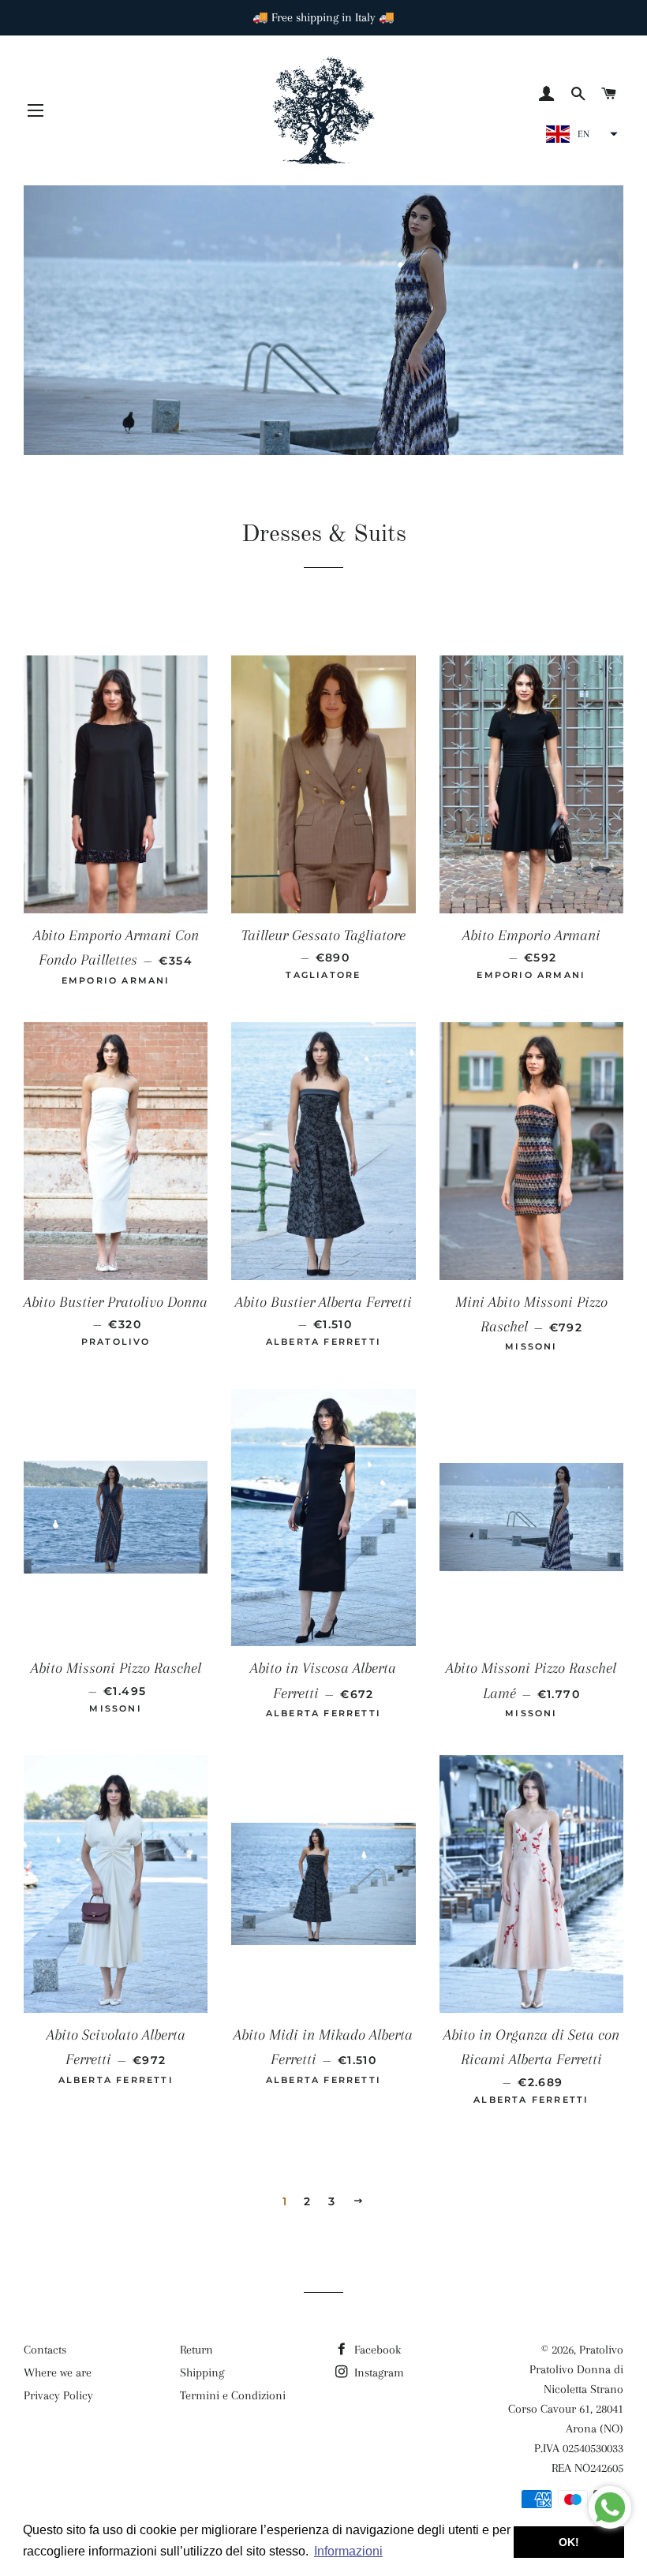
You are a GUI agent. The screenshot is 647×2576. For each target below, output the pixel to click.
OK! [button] (569, 2542)
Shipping (202, 2373)
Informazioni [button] (348, 2551)
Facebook (376, 2350)
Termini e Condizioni (233, 2395)
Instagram (378, 2373)
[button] (580, 134)
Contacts (45, 2350)
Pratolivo (601, 2350)
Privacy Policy (58, 2395)
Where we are (58, 2373)
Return (196, 2350)
